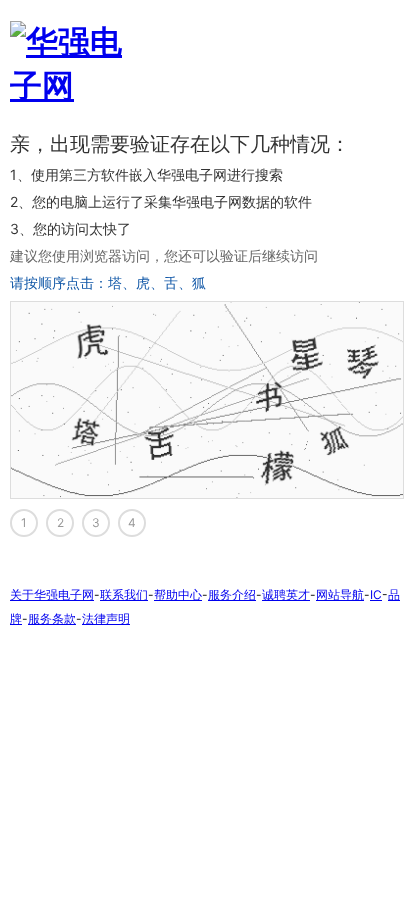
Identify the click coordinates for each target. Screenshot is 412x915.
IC (376, 594)
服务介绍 (232, 594)
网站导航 (340, 594)
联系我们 (124, 594)
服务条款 (52, 618)
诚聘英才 (286, 594)
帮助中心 (178, 594)
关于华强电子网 (52, 594)
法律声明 (106, 618)
